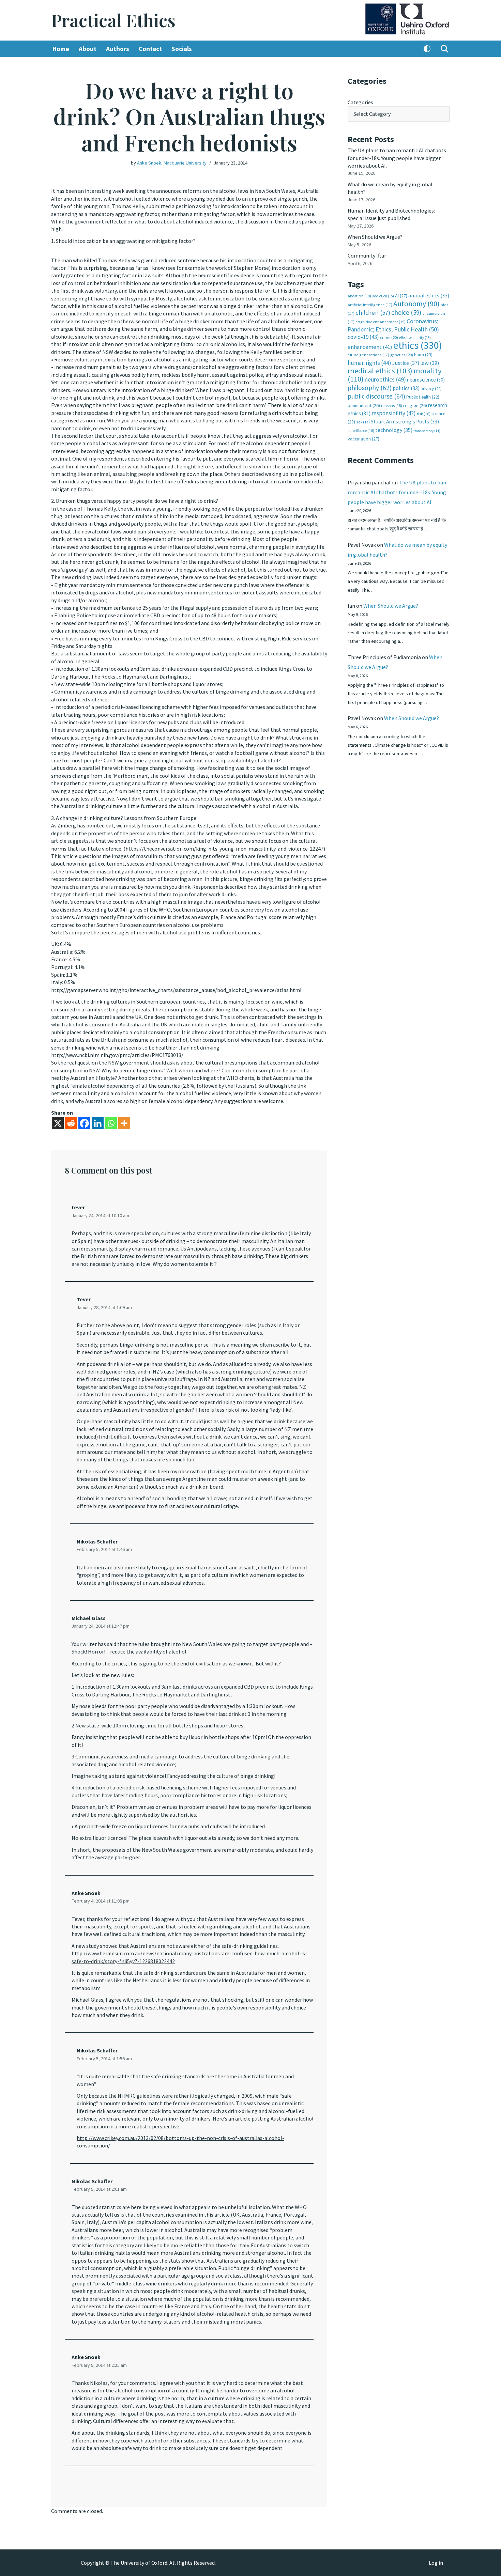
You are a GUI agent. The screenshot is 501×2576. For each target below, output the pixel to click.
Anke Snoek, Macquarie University (172, 163)
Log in (436, 2563)
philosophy (370, 388)
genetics (402, 355)
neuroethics (385, 379)
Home (61, 49)
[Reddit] (71, 1123)
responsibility (394, 413)
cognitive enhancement (381, 322)
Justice (406, 363)
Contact (150, 49)
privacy (431, 389)
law (430, 363)
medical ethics (380, 371)
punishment (364, 405)
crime (389, 337)
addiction (383, 296)
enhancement (370, 347)
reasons (392, 406)
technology (394, 430)
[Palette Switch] (427, 49)
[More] (124, 1123)
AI (401, 296)
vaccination (363, 439)
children (373, 313)
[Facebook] (84, 1123)
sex (363, 422)
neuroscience (426, 380)
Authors (118, 49)
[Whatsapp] (111, 1123)
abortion (359, 296)
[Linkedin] (98, 1123)
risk (424, 414)
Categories (360, 102)
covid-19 (363, 337)
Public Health (423, 397)
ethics (418, 345)
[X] (58, 1123)
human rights (369, 363)
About (88, 49)
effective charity (415, 338)
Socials (182, 49)
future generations (368, 355)
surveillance (361, 431)
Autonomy (416, 304)
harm (423, 355)
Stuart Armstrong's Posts (405, 422)
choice (406, 312)
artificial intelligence (370, 305)
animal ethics (429, 296)
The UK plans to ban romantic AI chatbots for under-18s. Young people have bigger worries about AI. (397, 158)
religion (415, 405)
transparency (427, 431)
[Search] (444, 49)
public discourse (376, 396)
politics (406, 388)
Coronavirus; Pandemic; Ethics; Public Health (393, 325)
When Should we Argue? (375, 237)
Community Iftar (367, 255)
